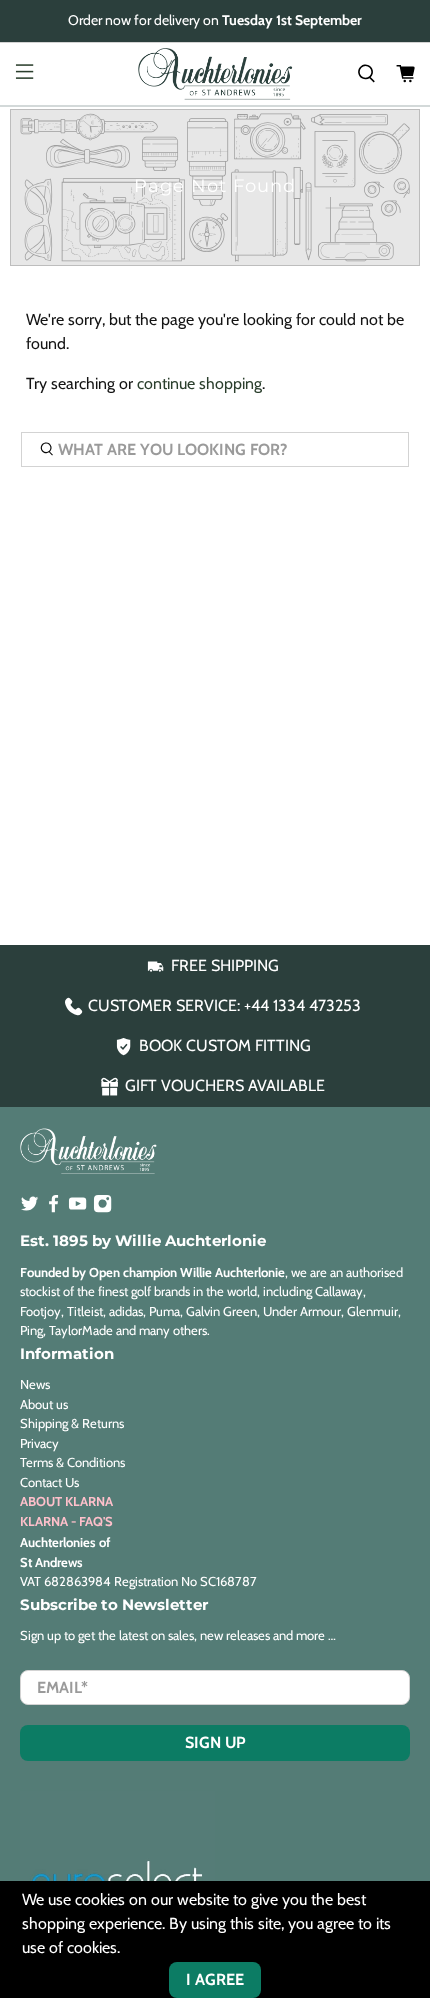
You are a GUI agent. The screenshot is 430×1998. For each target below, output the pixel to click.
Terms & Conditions (72, 1462)
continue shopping (199, 383)
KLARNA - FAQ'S (66, 1521)
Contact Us (49, 1482)
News (35, 1384)
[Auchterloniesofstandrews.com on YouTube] (77, 1208)
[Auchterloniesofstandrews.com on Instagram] (102, 1208)
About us (44, 1404)
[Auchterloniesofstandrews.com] (215, 74)
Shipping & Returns (72, 1423)
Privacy (39, 1443)
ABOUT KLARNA (66, 1501)
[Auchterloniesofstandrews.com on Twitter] (29, 1208)
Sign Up (215, 1742)
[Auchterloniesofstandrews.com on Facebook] (53, 1208)
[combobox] (215, 449)
